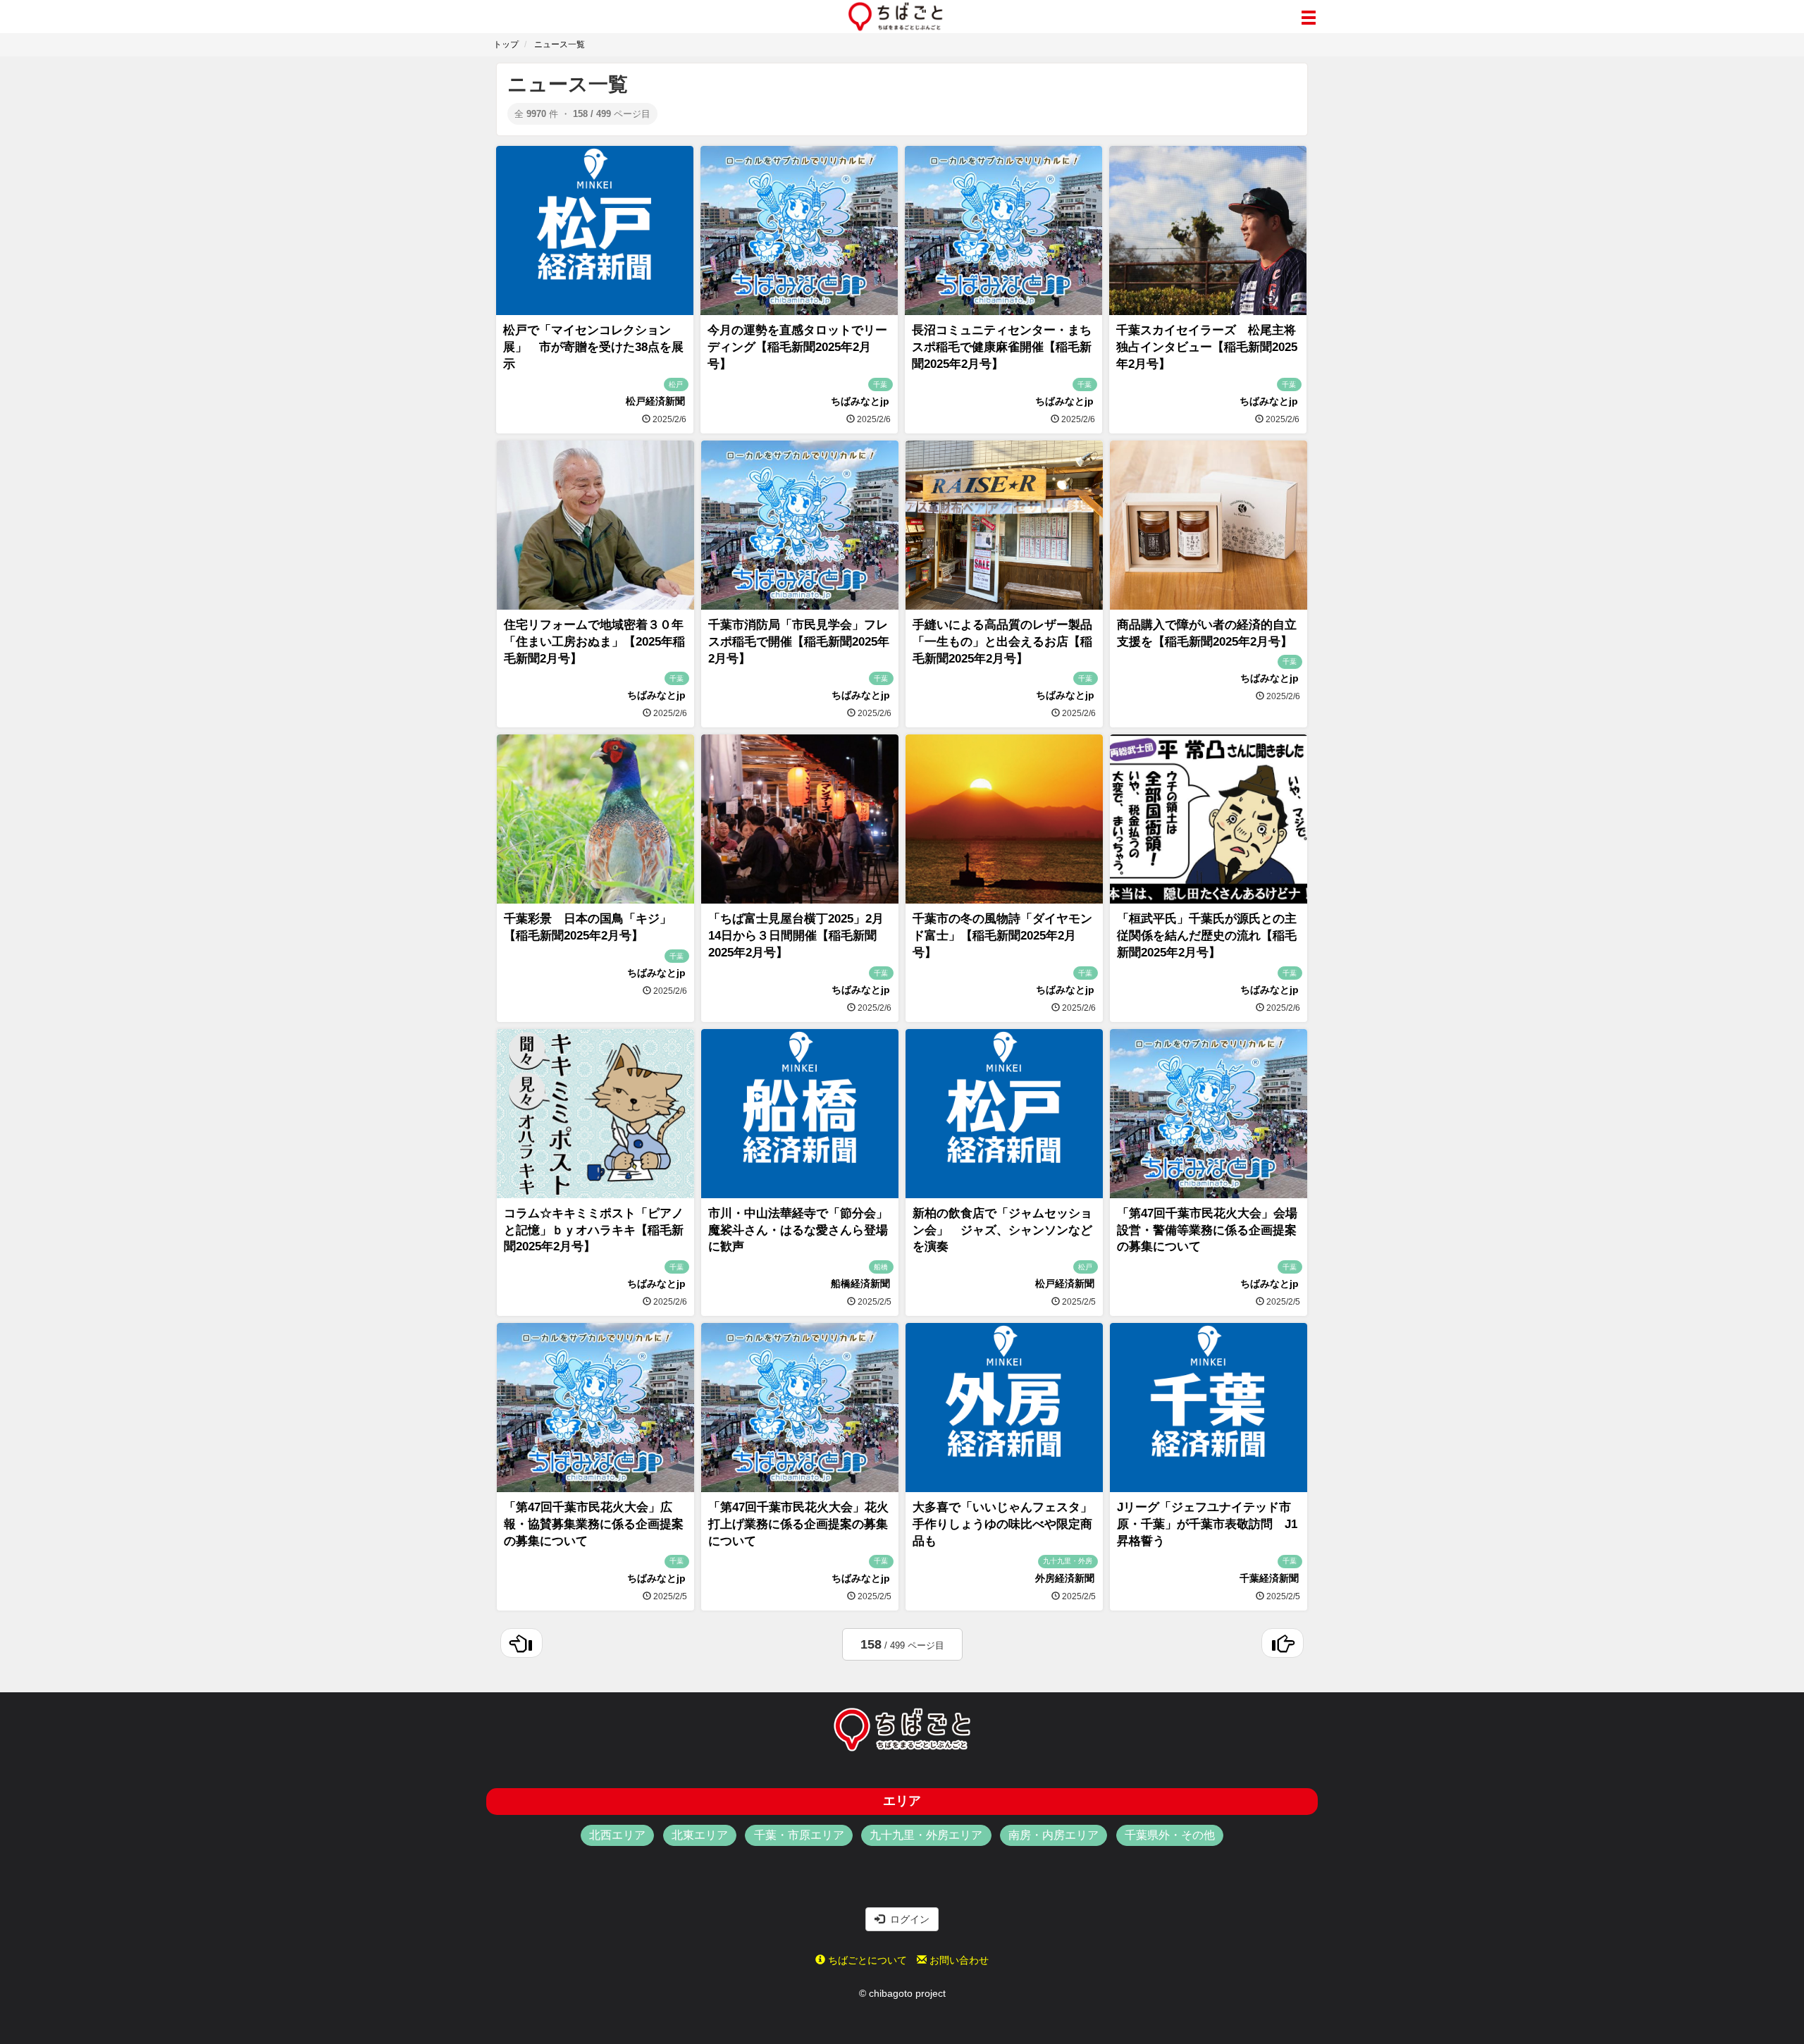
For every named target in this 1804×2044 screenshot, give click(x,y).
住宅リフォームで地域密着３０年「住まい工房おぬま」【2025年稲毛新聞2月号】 (594, 642)
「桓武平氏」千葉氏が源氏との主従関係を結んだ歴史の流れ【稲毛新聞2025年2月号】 (1207, 936)
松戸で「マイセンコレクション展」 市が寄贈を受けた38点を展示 (593, 347)
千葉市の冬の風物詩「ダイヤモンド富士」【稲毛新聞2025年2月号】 (1002, 936)
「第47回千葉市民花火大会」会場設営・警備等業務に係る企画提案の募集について (1207, 1230)
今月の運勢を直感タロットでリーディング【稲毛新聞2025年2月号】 (797, 347)
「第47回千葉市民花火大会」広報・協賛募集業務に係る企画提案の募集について (594, 1524)
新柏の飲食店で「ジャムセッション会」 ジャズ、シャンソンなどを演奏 (1002, 1230)
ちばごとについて (866, 1960)
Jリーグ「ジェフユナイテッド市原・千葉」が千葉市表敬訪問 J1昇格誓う (1207, 1524)
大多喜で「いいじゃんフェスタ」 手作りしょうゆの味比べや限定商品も (1008, 1524)
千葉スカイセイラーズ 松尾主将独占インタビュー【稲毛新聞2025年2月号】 (1207, 347)
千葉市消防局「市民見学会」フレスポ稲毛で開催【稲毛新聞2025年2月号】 (799, 642)
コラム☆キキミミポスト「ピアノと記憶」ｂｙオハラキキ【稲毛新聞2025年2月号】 (594, 1230)
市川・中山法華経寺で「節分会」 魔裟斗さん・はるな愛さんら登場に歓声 (804, 1230)
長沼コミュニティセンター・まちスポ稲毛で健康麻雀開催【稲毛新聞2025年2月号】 (1002, 347)
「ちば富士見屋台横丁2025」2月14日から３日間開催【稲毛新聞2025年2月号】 (796, 936)
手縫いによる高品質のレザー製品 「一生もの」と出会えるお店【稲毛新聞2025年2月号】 (1008, 642)
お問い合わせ (958, 1960)
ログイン (907, 1919)
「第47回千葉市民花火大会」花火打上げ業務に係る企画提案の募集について (798, 1524)
